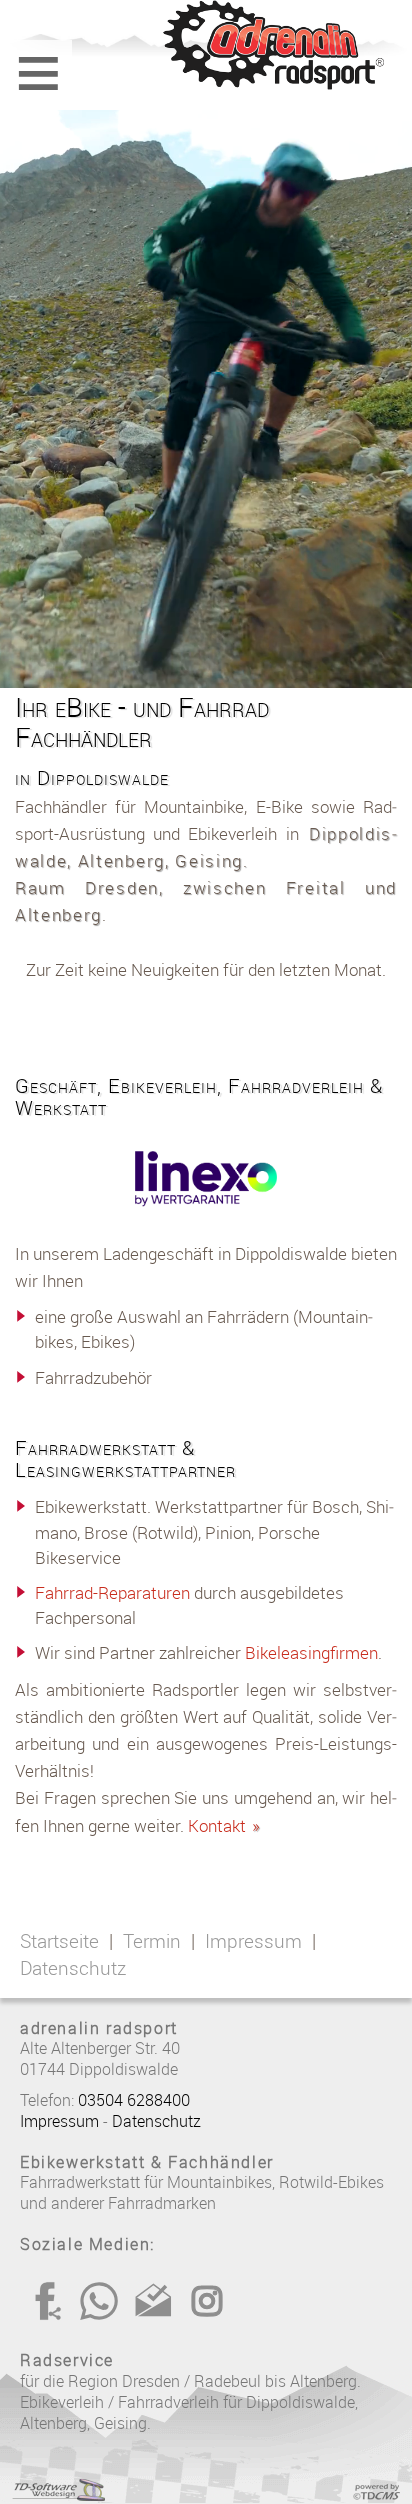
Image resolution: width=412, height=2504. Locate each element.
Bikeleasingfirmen (311, 1652)
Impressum (253, 1941)
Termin (152, 1941)
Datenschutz (73, 1968)
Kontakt (225, 1825)
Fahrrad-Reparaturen (112, 1592)
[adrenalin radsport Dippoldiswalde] (206, 45)
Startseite (59, 1941)
